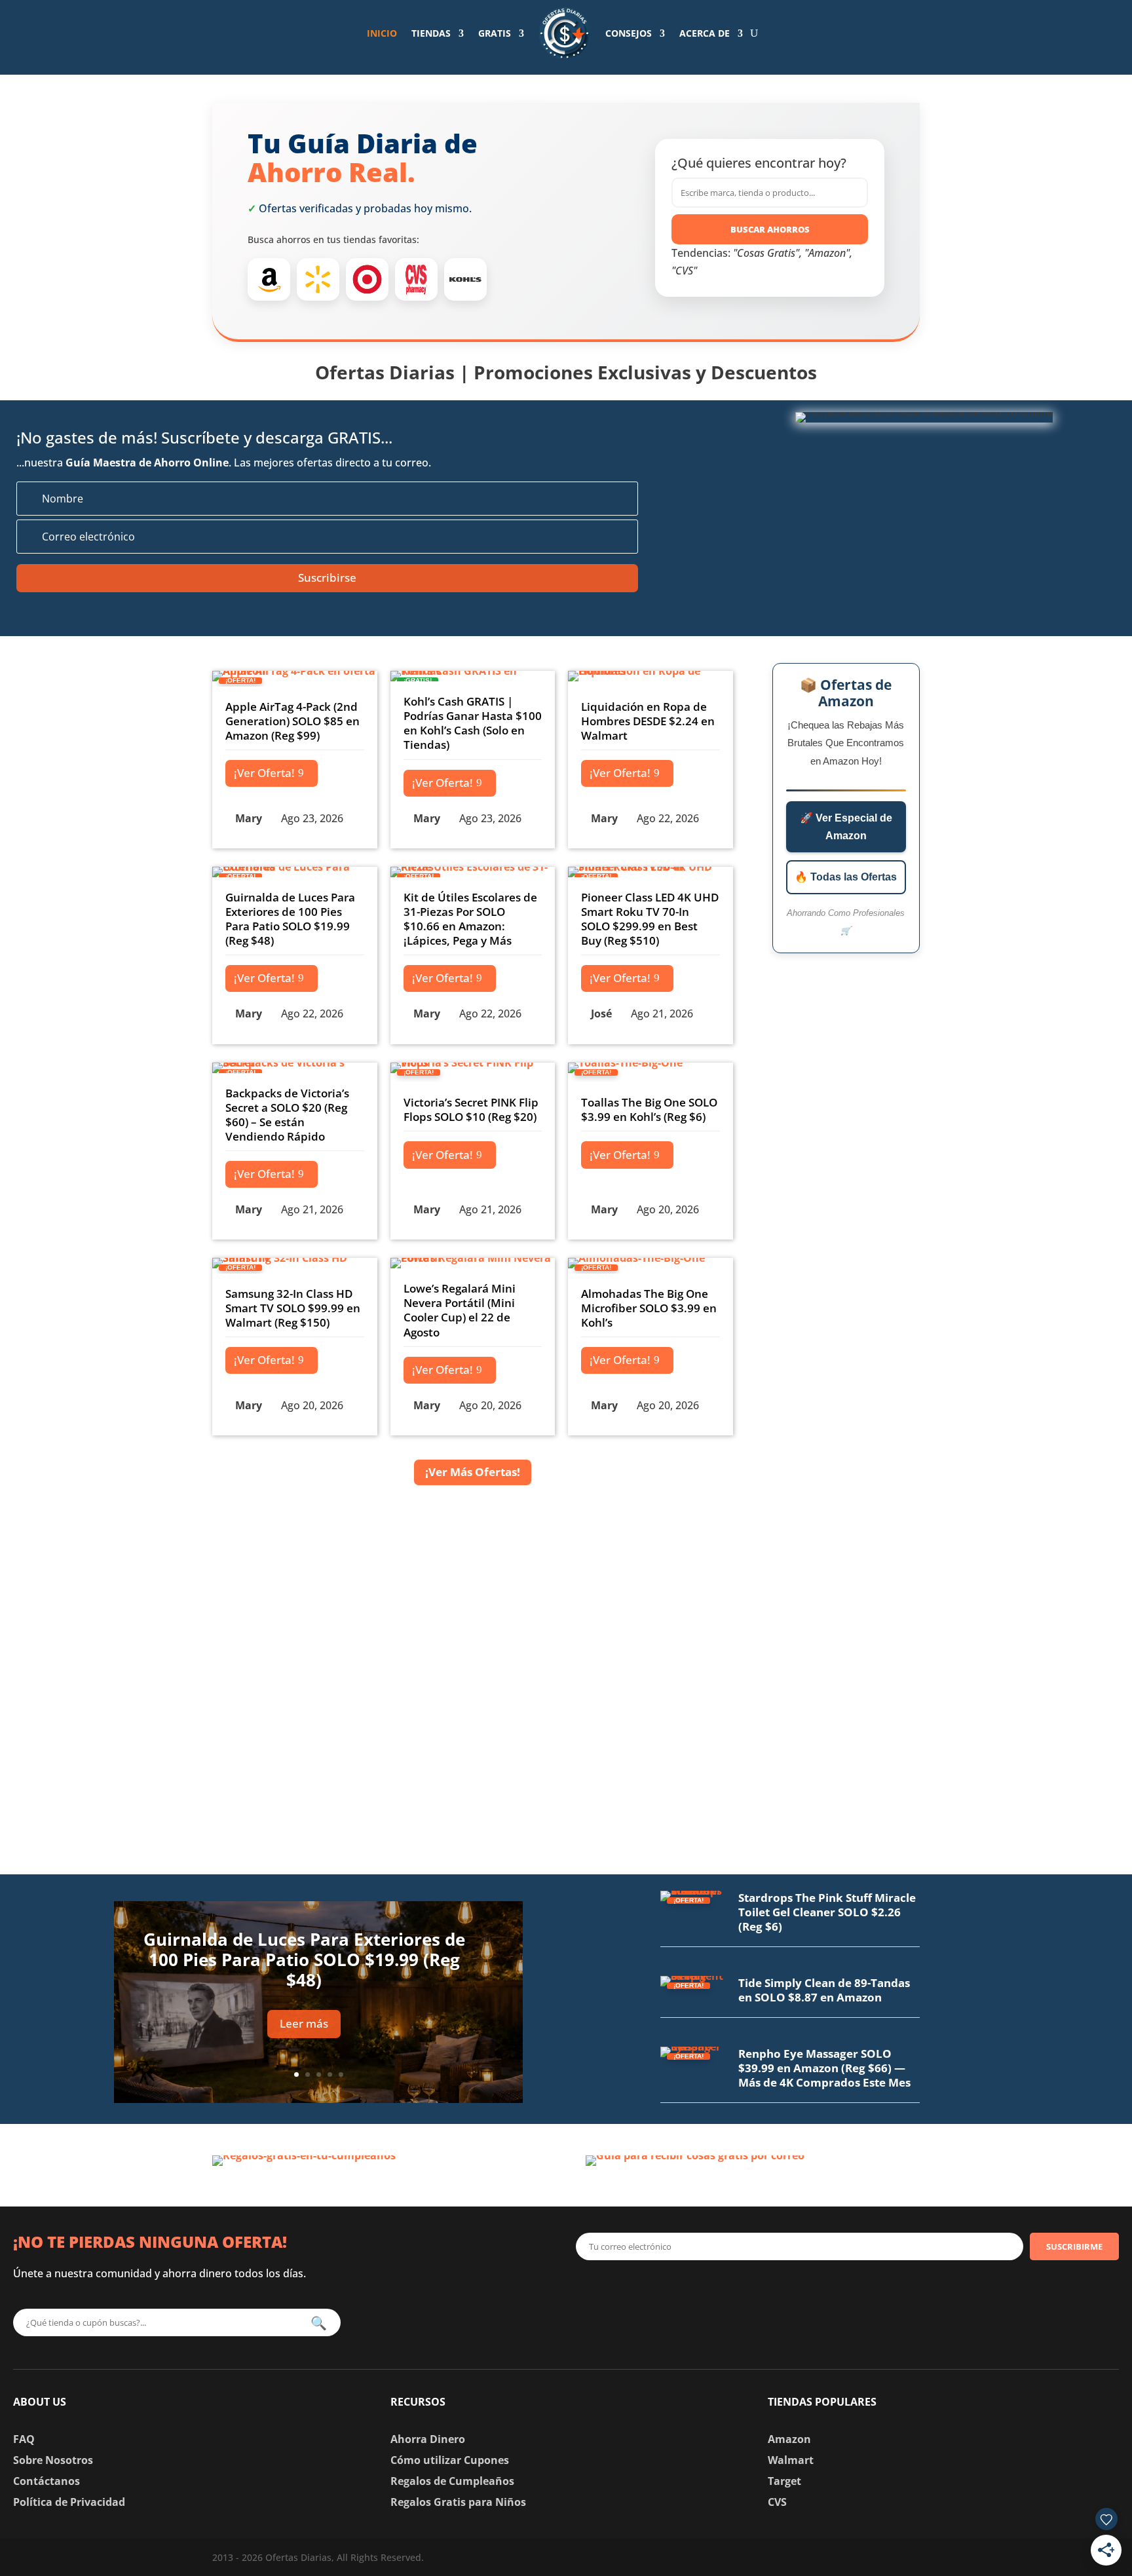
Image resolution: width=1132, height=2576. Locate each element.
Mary (249, 818)
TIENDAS (431, 33)
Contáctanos (47, 2481)
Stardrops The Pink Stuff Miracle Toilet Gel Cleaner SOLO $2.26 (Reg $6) (827, 1912)
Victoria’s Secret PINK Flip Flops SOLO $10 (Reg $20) (471, 1109)
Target (784, 2481)
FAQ (24, 2439)
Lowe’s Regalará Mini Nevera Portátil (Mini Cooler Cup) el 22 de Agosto (460, 1310)
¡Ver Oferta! (264, 773)
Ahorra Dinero (428, 2439)
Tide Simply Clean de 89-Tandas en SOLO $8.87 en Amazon (824, 1990)
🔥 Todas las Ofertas (846, 877)
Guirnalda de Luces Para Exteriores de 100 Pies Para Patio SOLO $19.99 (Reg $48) (290, 919)
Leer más (304, 2023)
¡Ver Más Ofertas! (473, 1472)
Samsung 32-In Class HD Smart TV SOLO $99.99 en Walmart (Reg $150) (293, 1308)
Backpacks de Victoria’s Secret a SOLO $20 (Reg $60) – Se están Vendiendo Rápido (287, 1115)
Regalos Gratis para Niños (458, 2502)
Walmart (791, 2460)
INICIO (382, 33)
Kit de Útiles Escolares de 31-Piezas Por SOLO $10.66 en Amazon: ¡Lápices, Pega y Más (470, 919)
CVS (777, 2502)
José (601, 1013)
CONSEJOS (629, 33)
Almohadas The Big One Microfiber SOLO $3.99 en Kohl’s (649, 1308)
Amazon (789, 2439)
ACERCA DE (705, 33)
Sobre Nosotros (53, 2460)
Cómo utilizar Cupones (450, 2460)
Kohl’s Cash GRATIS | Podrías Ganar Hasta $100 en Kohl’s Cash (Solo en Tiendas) (473, 723)
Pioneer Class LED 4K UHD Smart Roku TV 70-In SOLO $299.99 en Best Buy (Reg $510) (650, 919)
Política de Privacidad (69, 2502)
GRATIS (495, 33)
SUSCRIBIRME (1074, 2246)
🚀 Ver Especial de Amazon (846, 827)
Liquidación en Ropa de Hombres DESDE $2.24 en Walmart (648, 721)
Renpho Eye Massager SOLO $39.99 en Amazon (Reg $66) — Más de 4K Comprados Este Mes (824, 2068)
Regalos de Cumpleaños (452, 2481)
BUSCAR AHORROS (770, 229)
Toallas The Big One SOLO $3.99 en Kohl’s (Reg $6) (649, 1109)
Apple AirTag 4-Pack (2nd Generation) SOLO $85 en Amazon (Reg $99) (292, 721)
